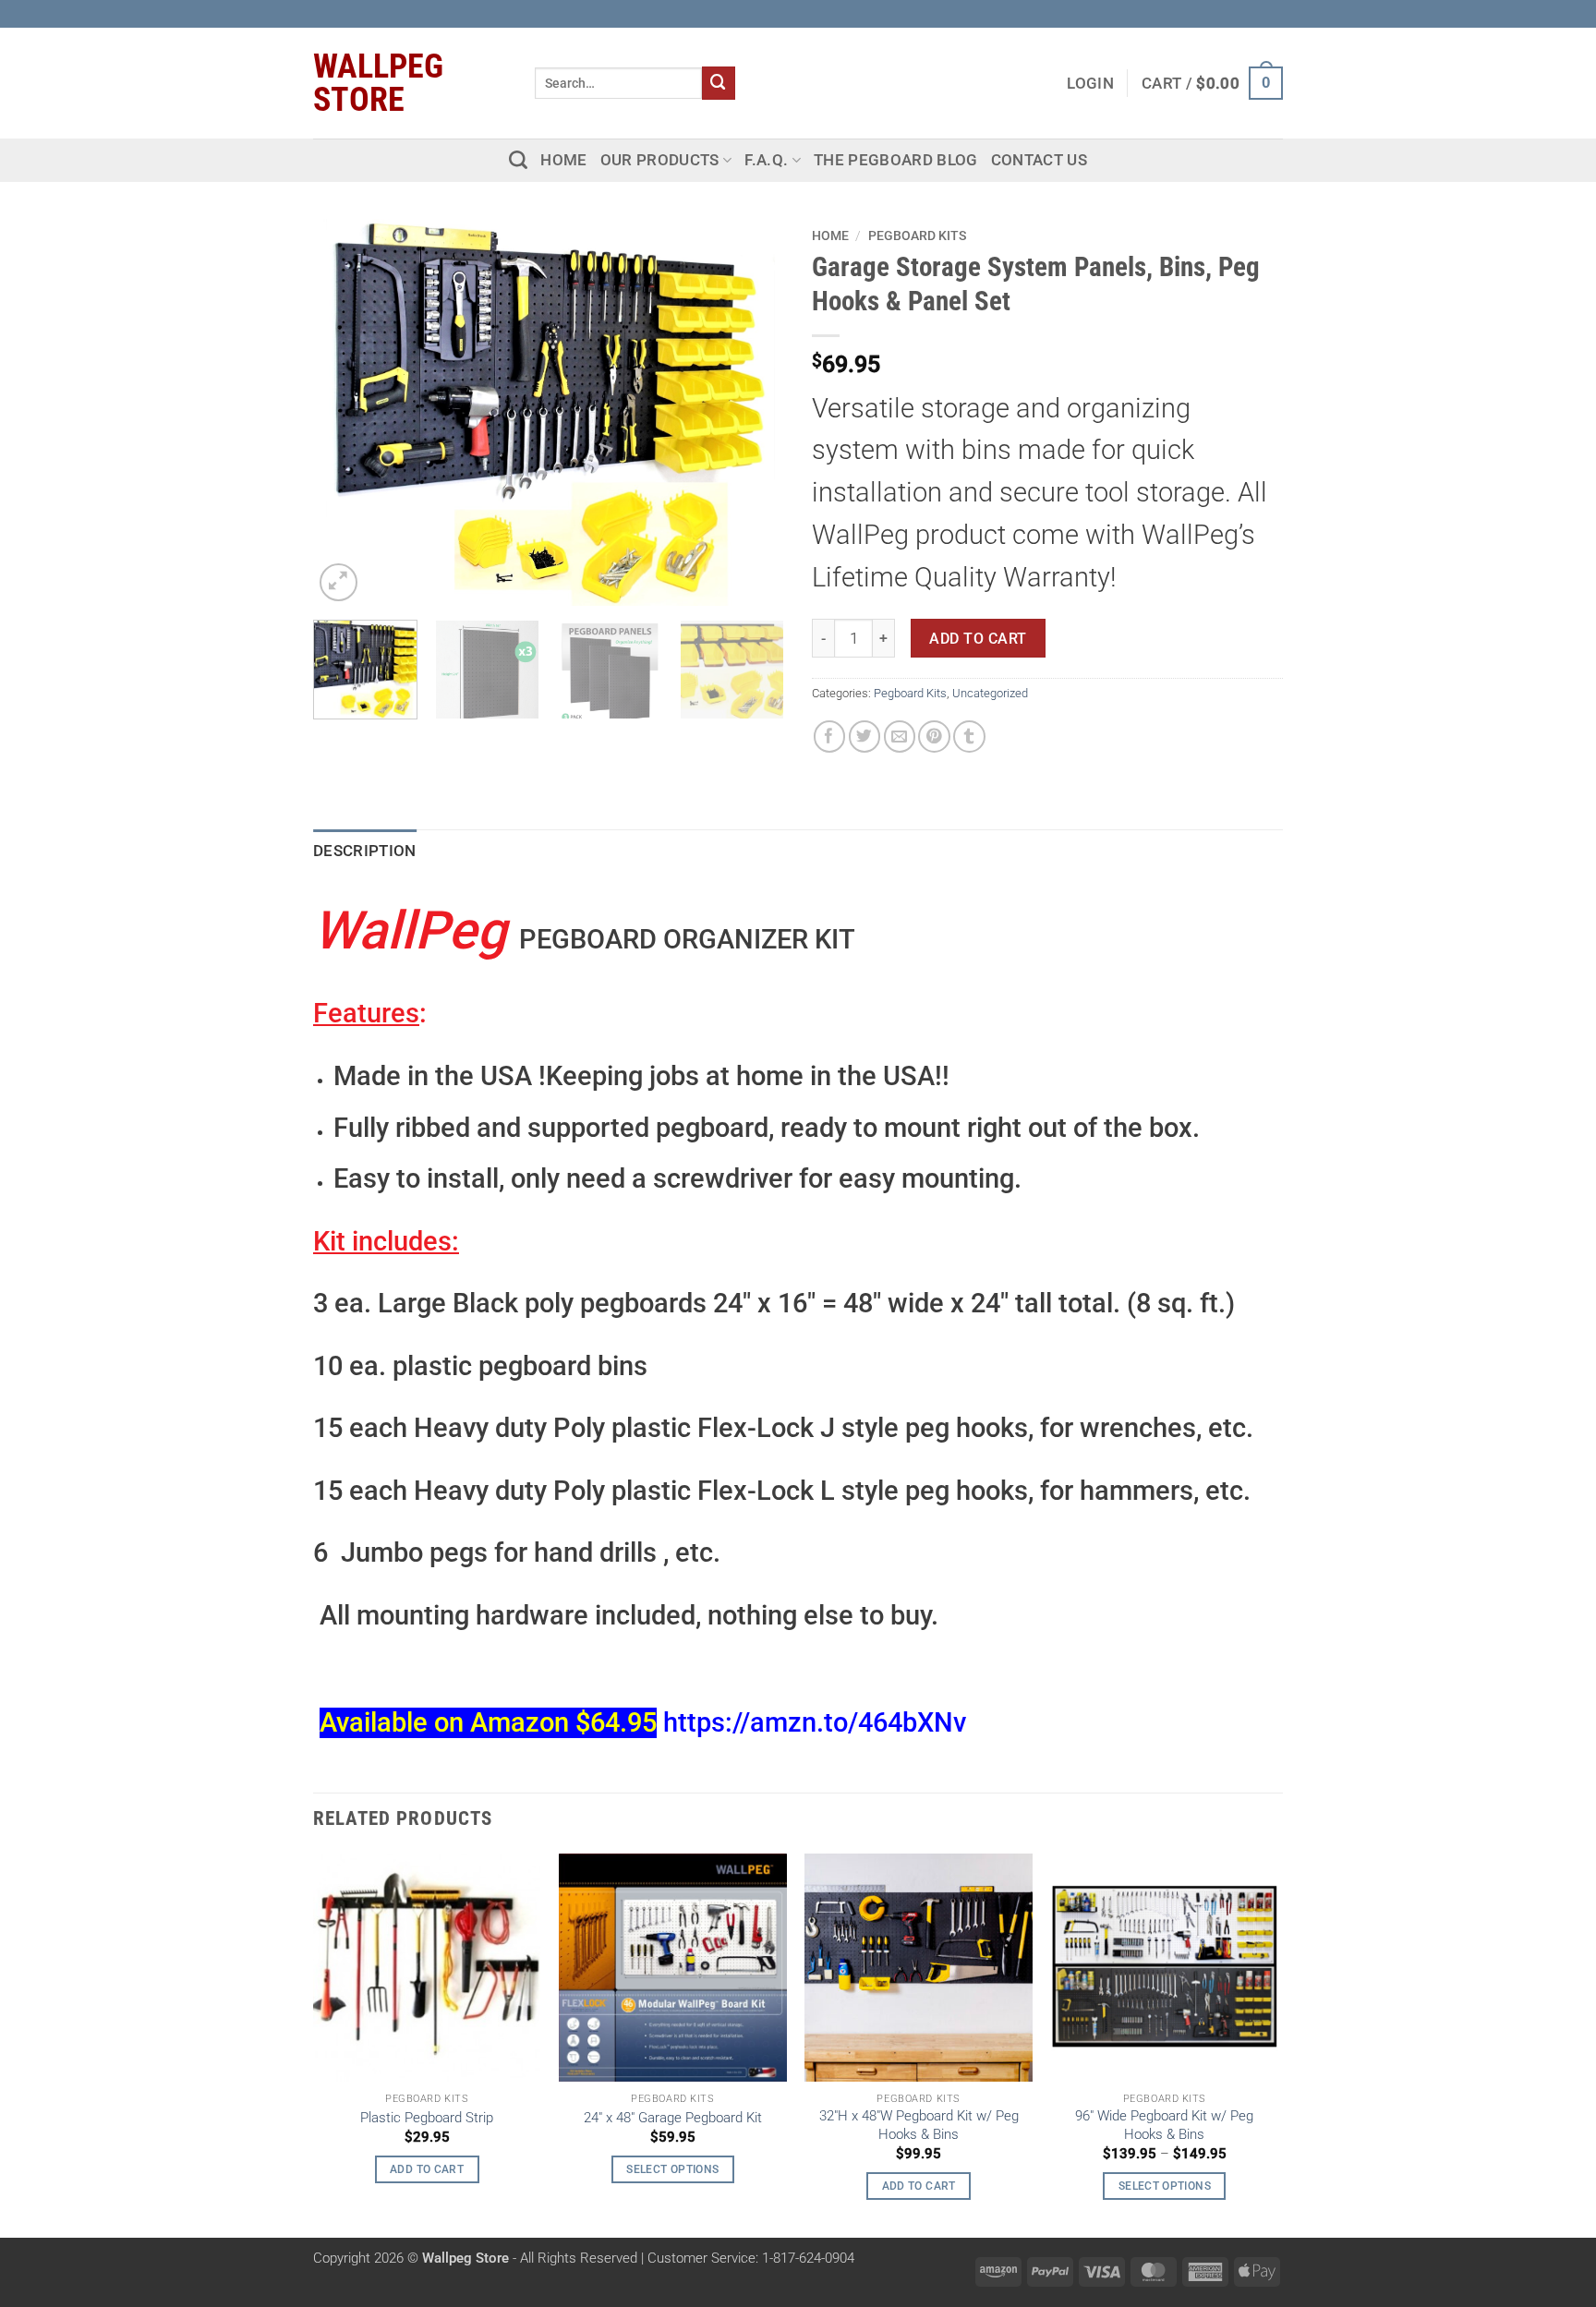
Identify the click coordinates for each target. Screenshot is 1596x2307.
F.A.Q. (766, 160)
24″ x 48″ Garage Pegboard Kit (673, 2118)
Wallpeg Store (378, 83)
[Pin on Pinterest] (934, 737)
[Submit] (719, 83)
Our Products (660, 160)
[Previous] (345, 412)
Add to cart (978, 639)
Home (563, 160)
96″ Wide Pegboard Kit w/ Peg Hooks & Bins (1164, 2125)
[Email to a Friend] (900, 737)
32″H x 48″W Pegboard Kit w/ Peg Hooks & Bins (919, 2125)
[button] (1212, 83)
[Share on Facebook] (830, 737)
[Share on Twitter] (865, 737)
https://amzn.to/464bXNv (815, 1723)
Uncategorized (990, 693)
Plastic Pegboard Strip (427, 2118)
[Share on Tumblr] (969, 737)
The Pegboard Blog (896, 160)
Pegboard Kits (917, 236)
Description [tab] (365, 851)
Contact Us (1039, 160)
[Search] (518, 160)
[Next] (752, 412)
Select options (672, 2169)
